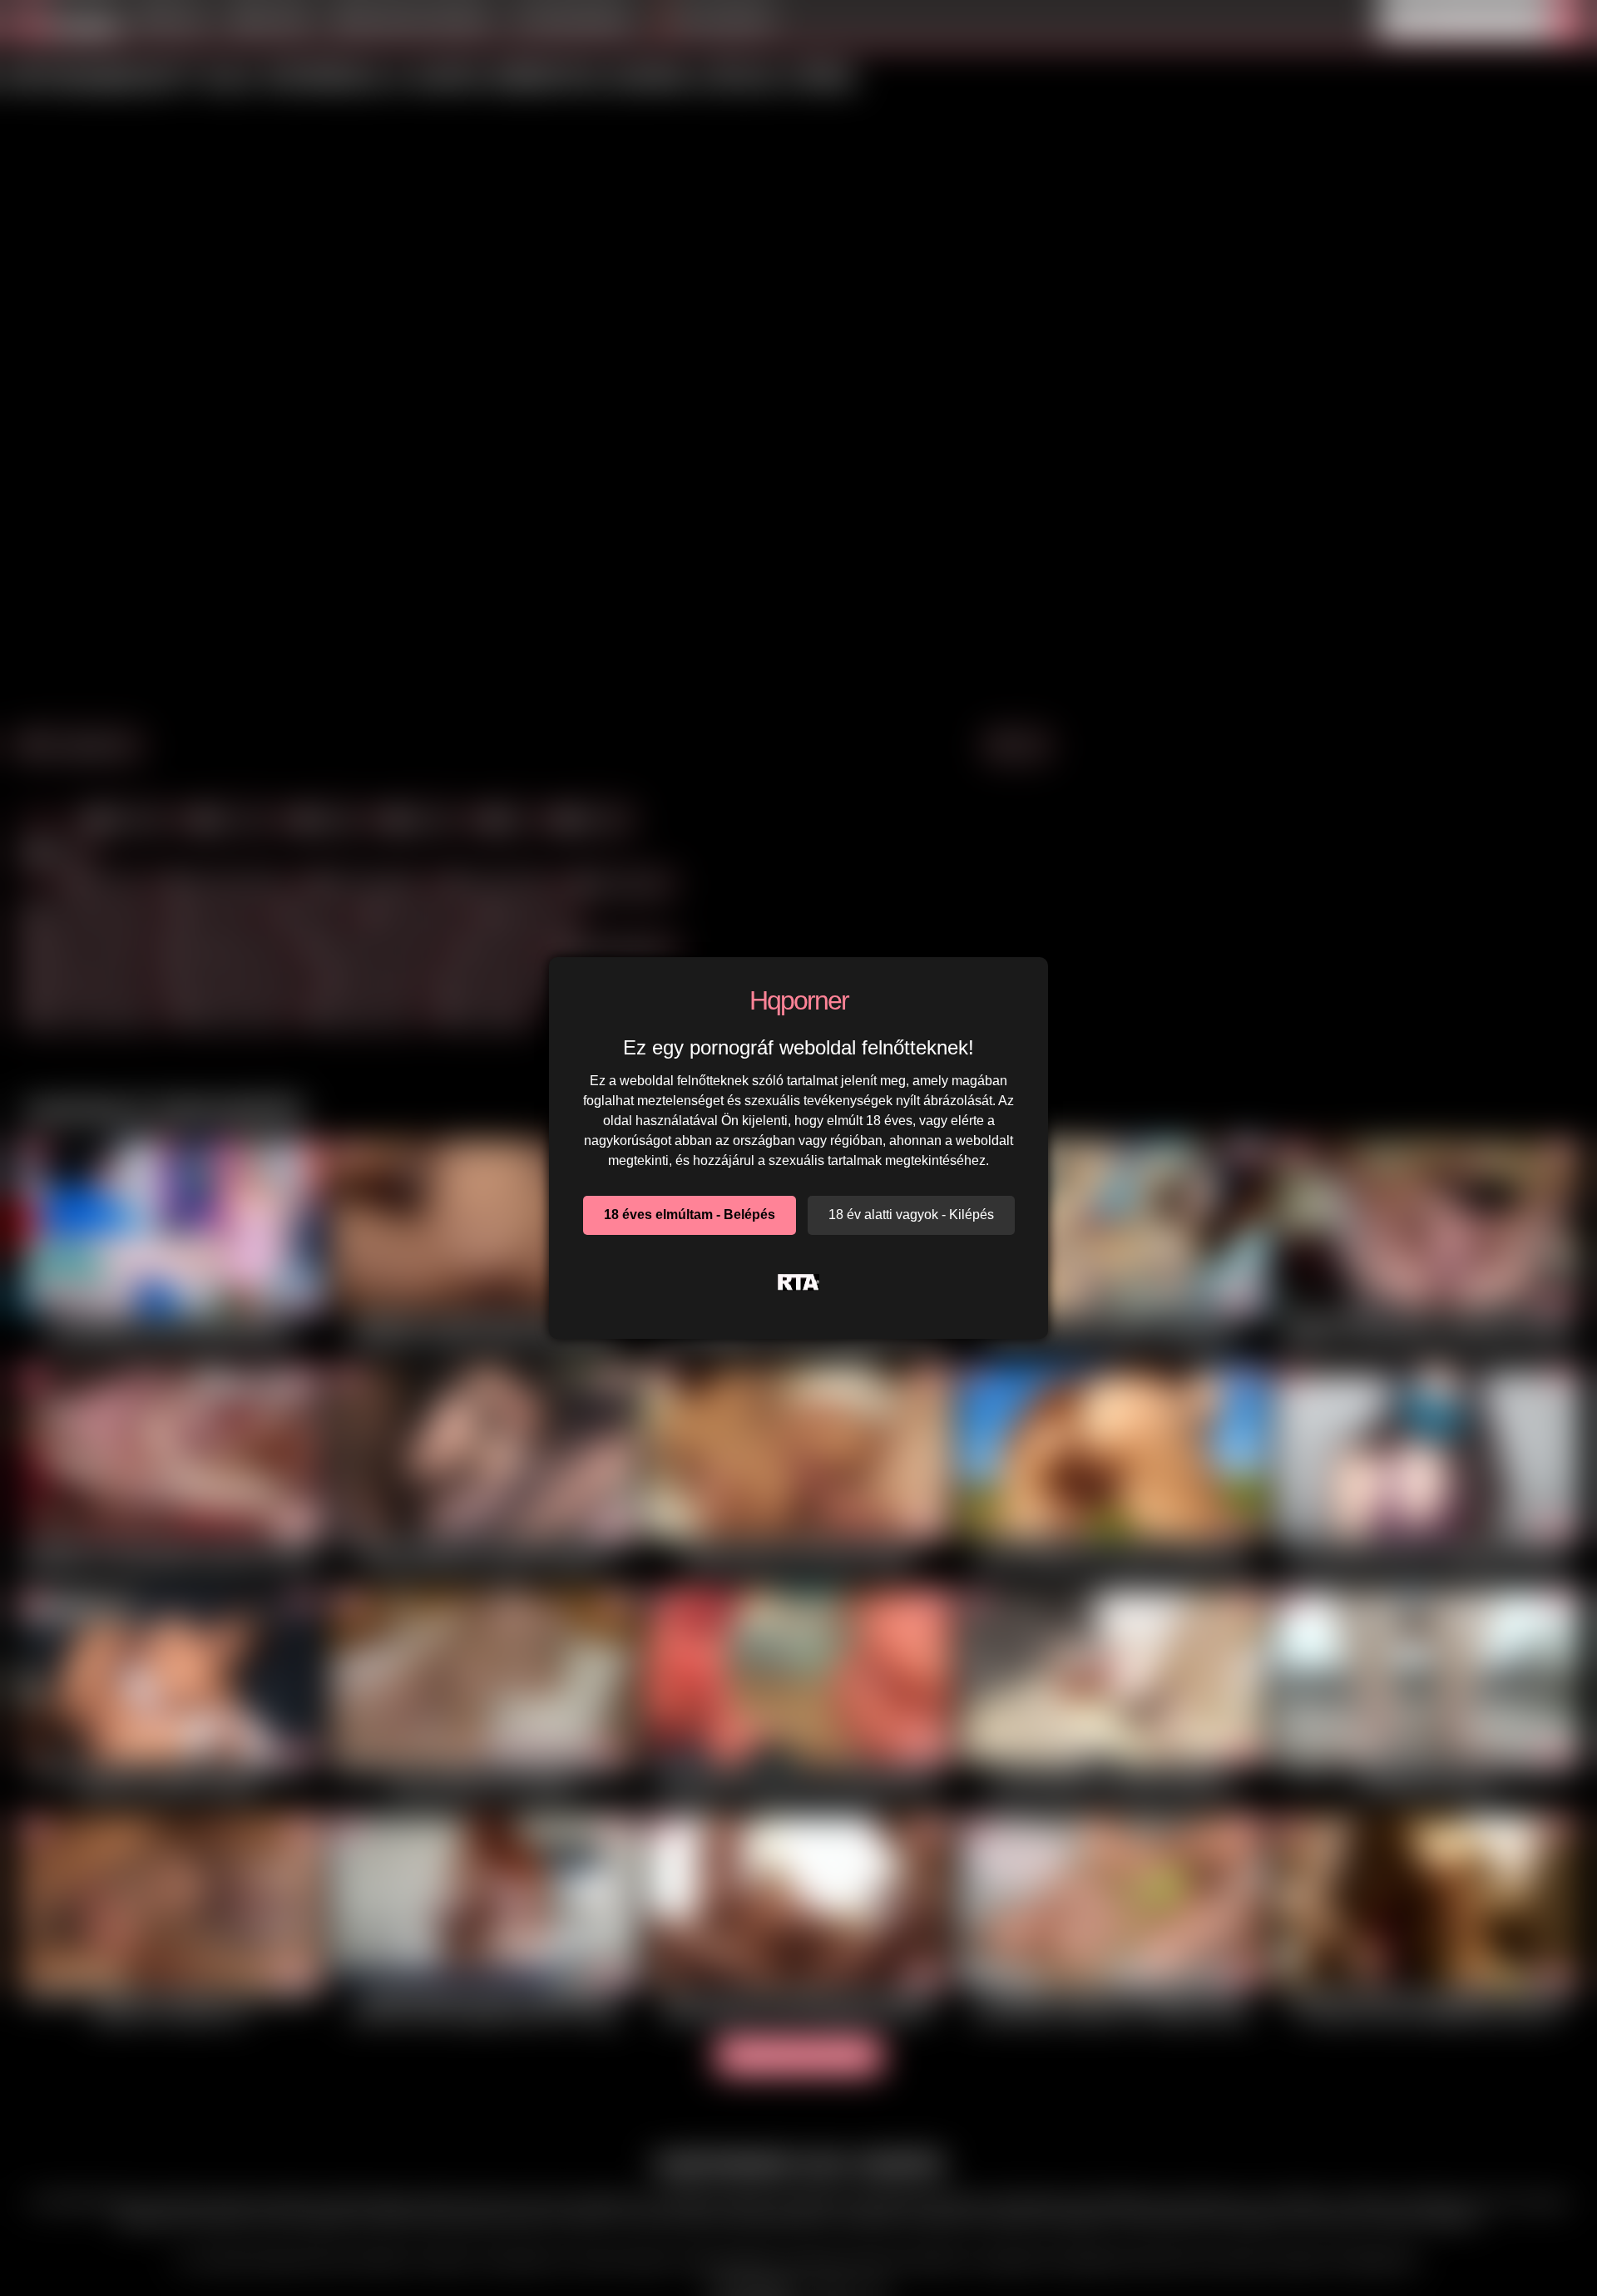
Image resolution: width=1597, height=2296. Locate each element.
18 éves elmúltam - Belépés (690, 1215)
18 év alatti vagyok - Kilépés (911, 1215)
